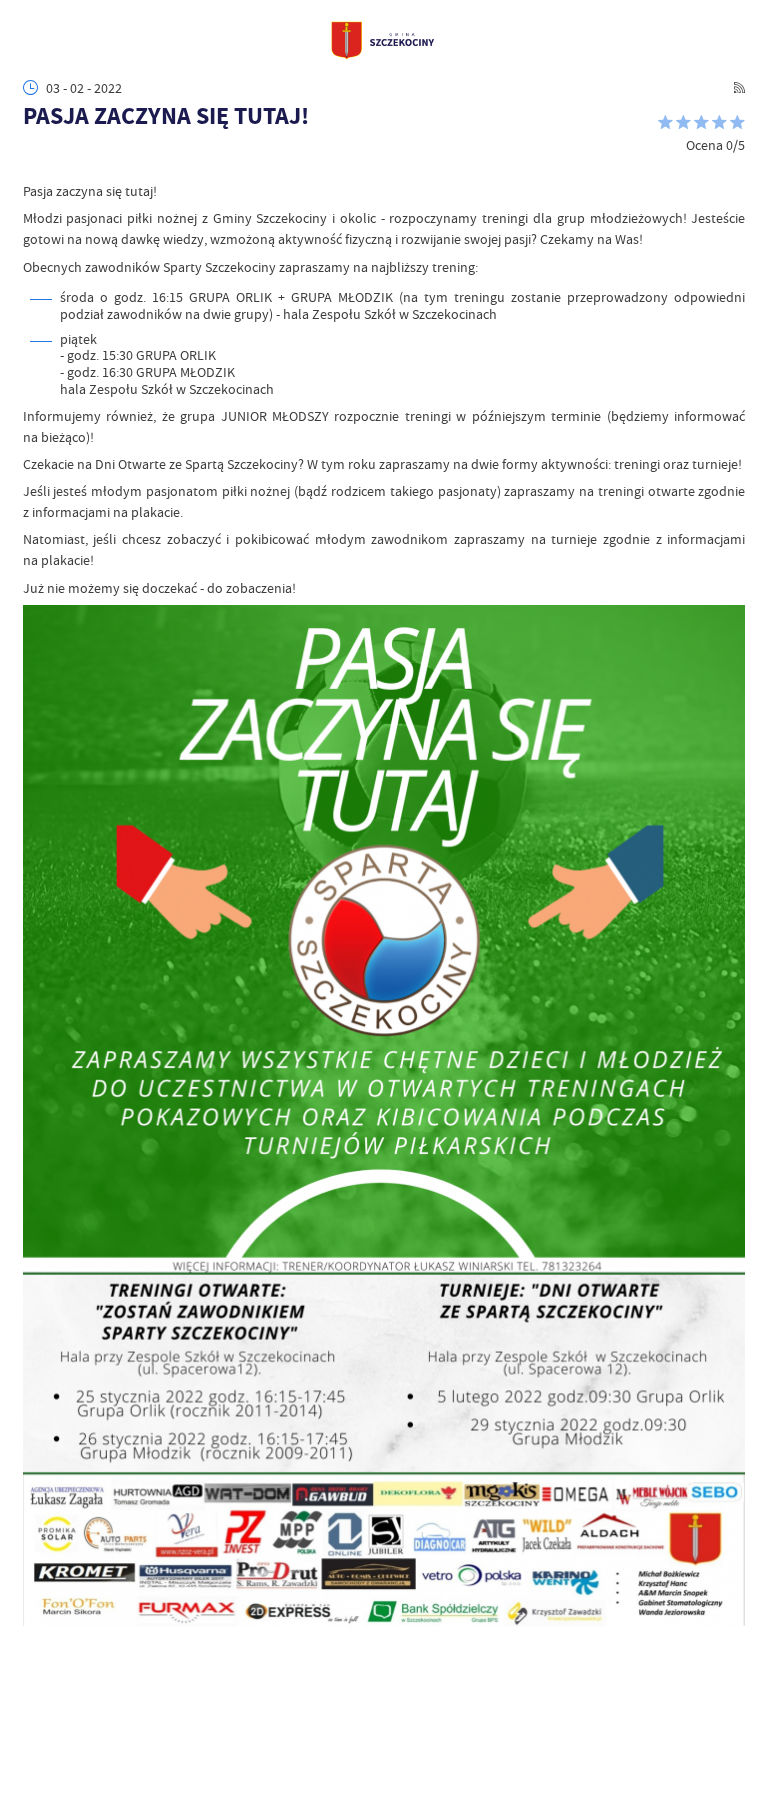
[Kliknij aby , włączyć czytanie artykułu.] (33, 162)
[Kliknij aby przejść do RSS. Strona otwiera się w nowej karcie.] (739, 87)
